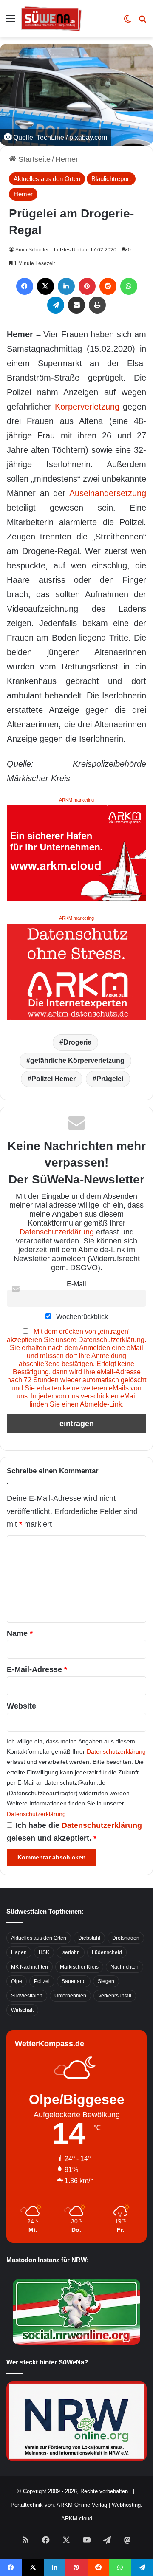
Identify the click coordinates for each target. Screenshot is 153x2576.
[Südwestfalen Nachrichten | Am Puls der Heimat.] (51, 19)
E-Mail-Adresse (37, 1669)
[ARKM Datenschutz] (76, 971)
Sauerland (74, 1981)
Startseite (33, 159)
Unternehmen (70, 1996)
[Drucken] (97, 305)
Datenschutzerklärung (57, 1232)
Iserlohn (71, 1952)
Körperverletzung (87, 407)
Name (20, 1633)
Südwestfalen (27, 1996)
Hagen (19, 1952)
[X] (45, 286)
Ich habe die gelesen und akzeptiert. (74, 1832)
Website (21, 1706)
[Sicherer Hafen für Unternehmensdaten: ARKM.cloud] (76, 853)
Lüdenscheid (107, 1952)
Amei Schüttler (32, 250)
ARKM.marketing (76, 800)
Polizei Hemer (54, 1079)
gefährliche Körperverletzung (77, 1061)
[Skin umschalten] (127, 22)
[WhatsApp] (129, 286)
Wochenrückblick (81, 1316)
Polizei (42, 1981)
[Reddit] (108, 286)
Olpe (17, 1981)
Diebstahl (89, 1938)
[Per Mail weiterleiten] (76, 305)
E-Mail (76, 1284)
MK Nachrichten (30, 1967)
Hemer (67, 159)
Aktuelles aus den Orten (47, 179)
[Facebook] (25, 286)
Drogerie (77, 1042)
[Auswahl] (11, 22)
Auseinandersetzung (108, 493)
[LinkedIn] (66, 286)
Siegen (106, 1981)
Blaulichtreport (111, 179)
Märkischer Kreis (79, 1967)
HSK (44, 1952)
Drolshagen (126, 1938)
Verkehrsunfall (115, 1996)
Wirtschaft (22, 2010)
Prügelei (110, 1079)
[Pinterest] (87, 286)
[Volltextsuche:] (142, 22)
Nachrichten (125, 1967)
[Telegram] (56, 305)
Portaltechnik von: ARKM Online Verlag (59, 2505)
